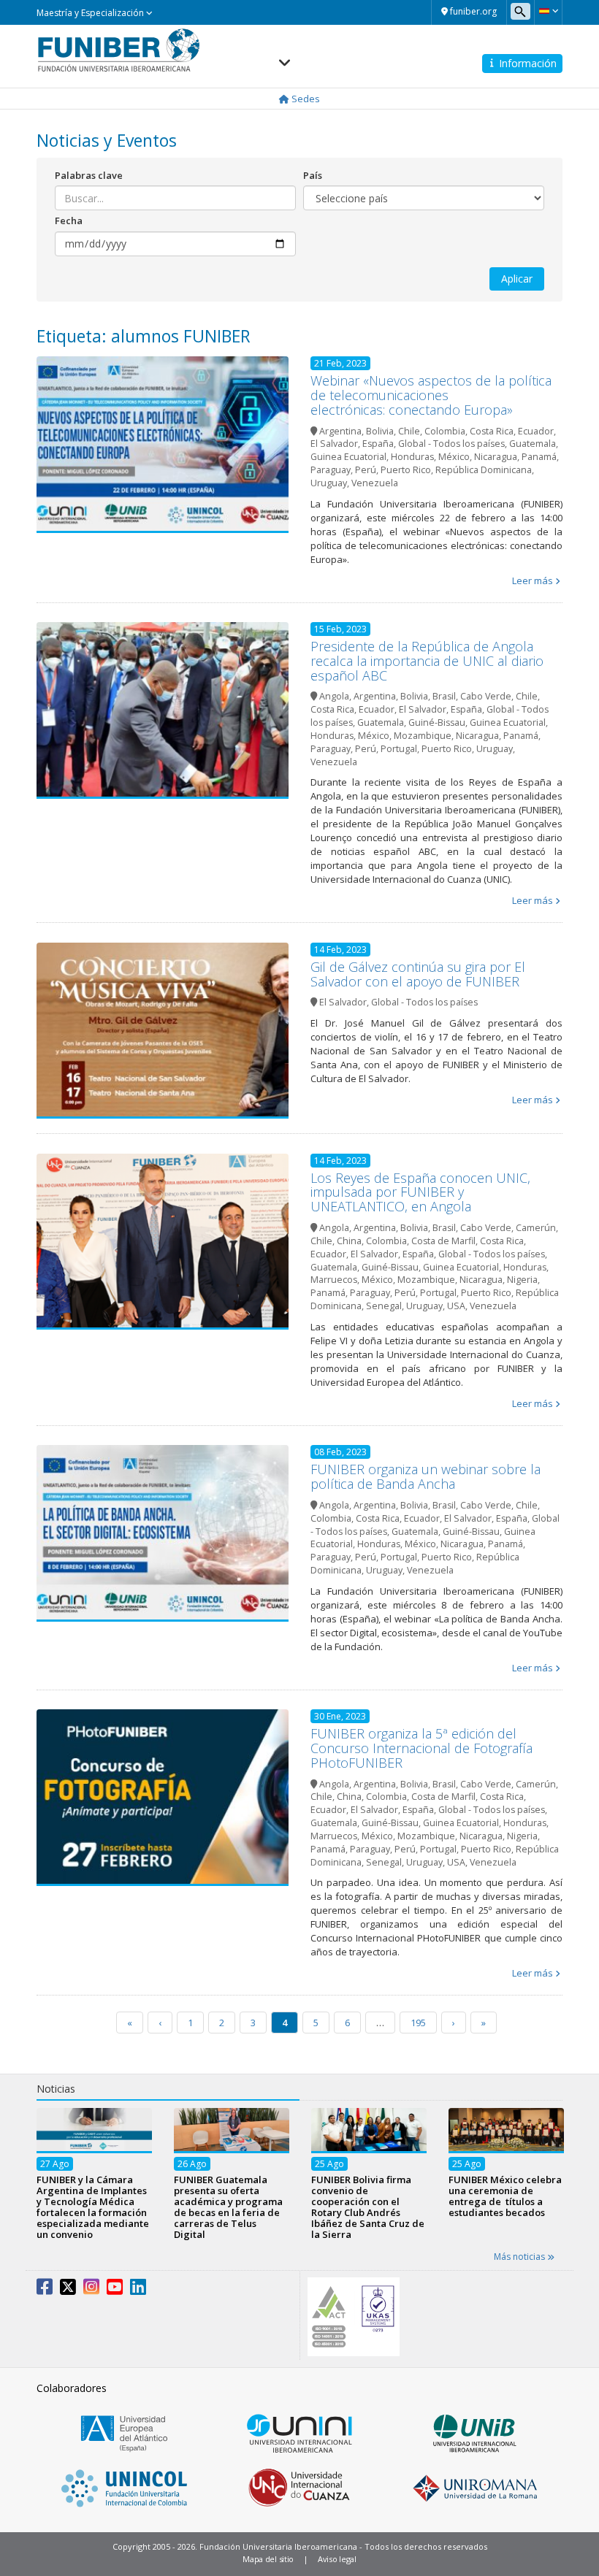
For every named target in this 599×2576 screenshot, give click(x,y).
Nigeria (522, 1280)
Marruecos (334, 1280)
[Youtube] (115, 2290)
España (378, 444)
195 (418, 2023)
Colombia (445, 431)
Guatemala (533, 444)
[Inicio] (119, 50)
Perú (366, 470)
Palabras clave (89, 175)
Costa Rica (492, 431)
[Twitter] (68, 2290)
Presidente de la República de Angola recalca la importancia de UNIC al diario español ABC (427, 661)
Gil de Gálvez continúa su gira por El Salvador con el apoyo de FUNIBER (418, 974)
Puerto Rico (406, 470)
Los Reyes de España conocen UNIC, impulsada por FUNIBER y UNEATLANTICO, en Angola (420, 1192)
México (454, 457)
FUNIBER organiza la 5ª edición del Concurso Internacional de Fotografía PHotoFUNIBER (421, 1748)
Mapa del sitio (268, 2559)
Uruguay (329, 483)
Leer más (533, 580)
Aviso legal (337, 2559)
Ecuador (536, 431)
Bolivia (380, 431)
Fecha (69, 221)
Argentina (340, 431)
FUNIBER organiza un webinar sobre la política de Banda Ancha (426, 1476)
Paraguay (331, 470)
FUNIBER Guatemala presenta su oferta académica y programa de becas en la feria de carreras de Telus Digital (228, 2208)
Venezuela (375, 483)
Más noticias (520, 2257)
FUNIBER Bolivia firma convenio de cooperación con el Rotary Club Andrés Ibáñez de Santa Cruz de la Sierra (368, 2208)
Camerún (536, 1228)
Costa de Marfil (443, 1241)
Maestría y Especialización (91, 13)
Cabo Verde (486, 696)
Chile (409, 431)
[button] (548, 11)
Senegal (384, 1306)
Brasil (444, 696)
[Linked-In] (138, 2290)
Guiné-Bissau (437, 722)
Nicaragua (496, 457)
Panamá (539, 457)
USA (456, 1306)
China (349, 1241)
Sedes (305, 99)
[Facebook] (45, 2290)
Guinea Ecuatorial (348, 457)
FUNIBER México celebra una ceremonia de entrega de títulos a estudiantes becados (505, 2197)
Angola (334, 696)
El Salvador (334, 444)
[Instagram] (91, 2290)
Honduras (412, 457)
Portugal (399, 749)
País (313, 175)
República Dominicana (484, 470)
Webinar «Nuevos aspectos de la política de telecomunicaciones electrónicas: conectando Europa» (431, 395)
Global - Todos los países (451, 444)
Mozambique (423, 736)
